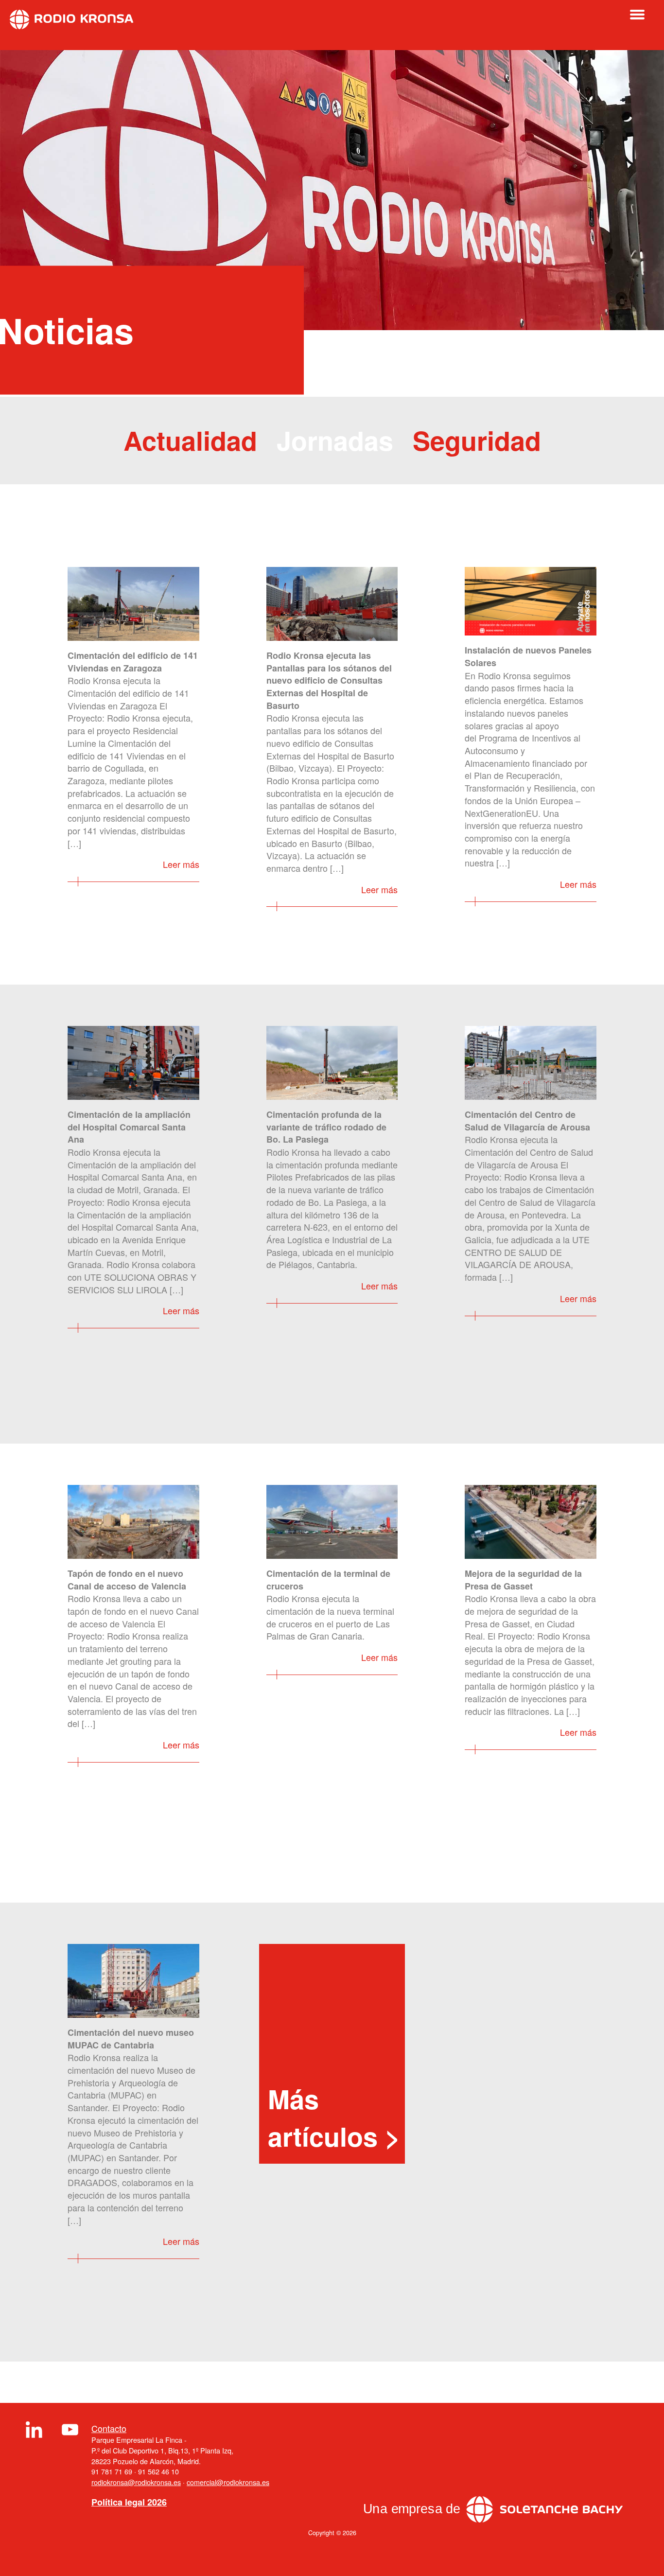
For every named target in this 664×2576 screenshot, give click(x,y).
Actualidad (190, 440)
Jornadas (335, 440)
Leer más (181, 864)
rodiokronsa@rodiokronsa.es (136, 2482)
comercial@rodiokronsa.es (228, 2482)
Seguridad (477, 440)
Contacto (109, 2428)
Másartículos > (334, 2117)
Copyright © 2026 (332, 2533)
